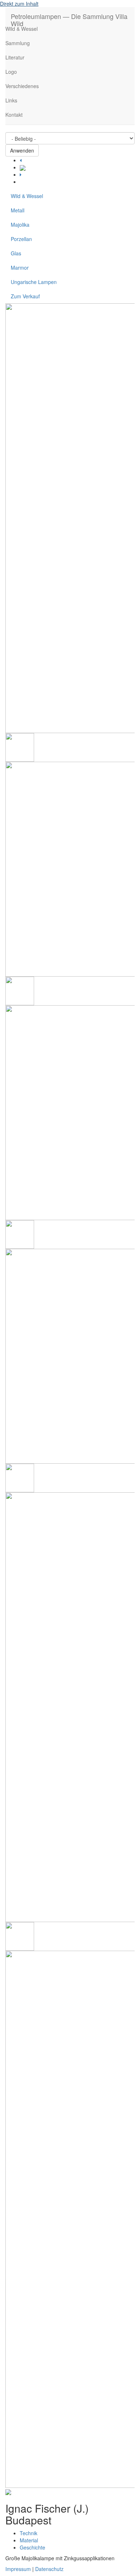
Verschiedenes (22, 86)
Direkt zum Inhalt (19, 4)
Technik (29, 2533)
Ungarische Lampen (34, 282)
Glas (16, 253)
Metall (18, 210)
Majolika (20, 225)
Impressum (18, 2569)
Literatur (15, 57)
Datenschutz (49, 2569)
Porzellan (21, 239)
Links (11, 100)
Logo (11, 72)
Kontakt (14, 115)
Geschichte (32, 2547)
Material (29, 2540)
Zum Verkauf (25, 296)
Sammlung (18, 43)
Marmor (20, 268)
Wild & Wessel (22, 29)
